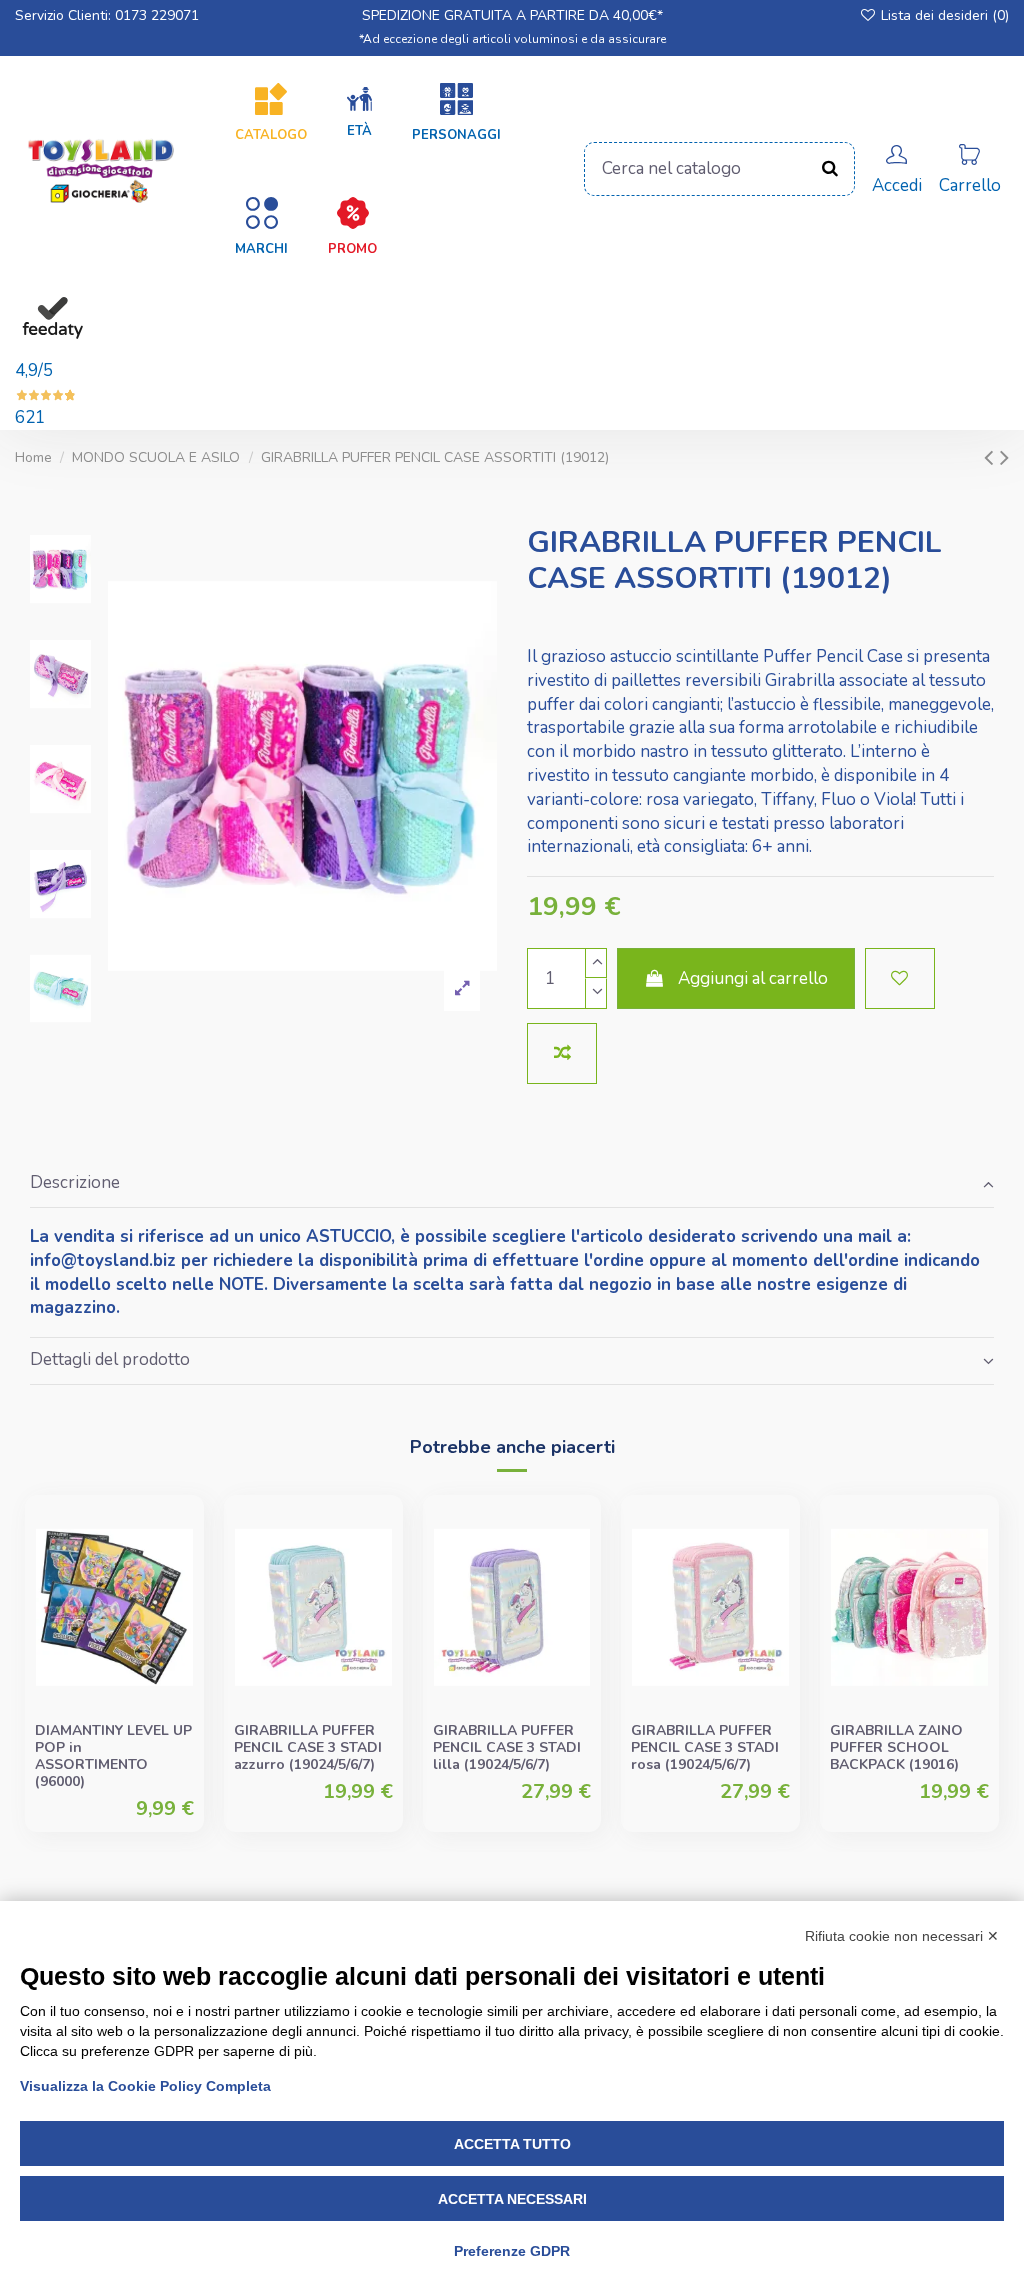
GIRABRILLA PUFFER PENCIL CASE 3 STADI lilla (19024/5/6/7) (507, 1747)
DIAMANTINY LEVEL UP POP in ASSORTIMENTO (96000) (113, 1755)
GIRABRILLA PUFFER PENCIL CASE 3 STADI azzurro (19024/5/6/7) (308, 1747)
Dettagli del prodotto (110, 1359)
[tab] (512, 1184)
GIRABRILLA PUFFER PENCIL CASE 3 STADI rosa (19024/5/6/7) (705, 1747)
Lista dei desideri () (943, 15)
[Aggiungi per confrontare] (562, 1054)
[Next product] (1004, 457)
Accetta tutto (512, 2144)
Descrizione (75, 1182)
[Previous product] (992, 457)
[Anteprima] (176, 1615)
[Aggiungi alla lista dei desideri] (900, 979)
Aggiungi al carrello (753, 978)
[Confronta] (176, 1577)
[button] (359, 113)
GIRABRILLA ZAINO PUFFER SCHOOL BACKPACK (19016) (896, 1747)
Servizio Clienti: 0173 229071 (107, 15)
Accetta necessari (512, 2199)
